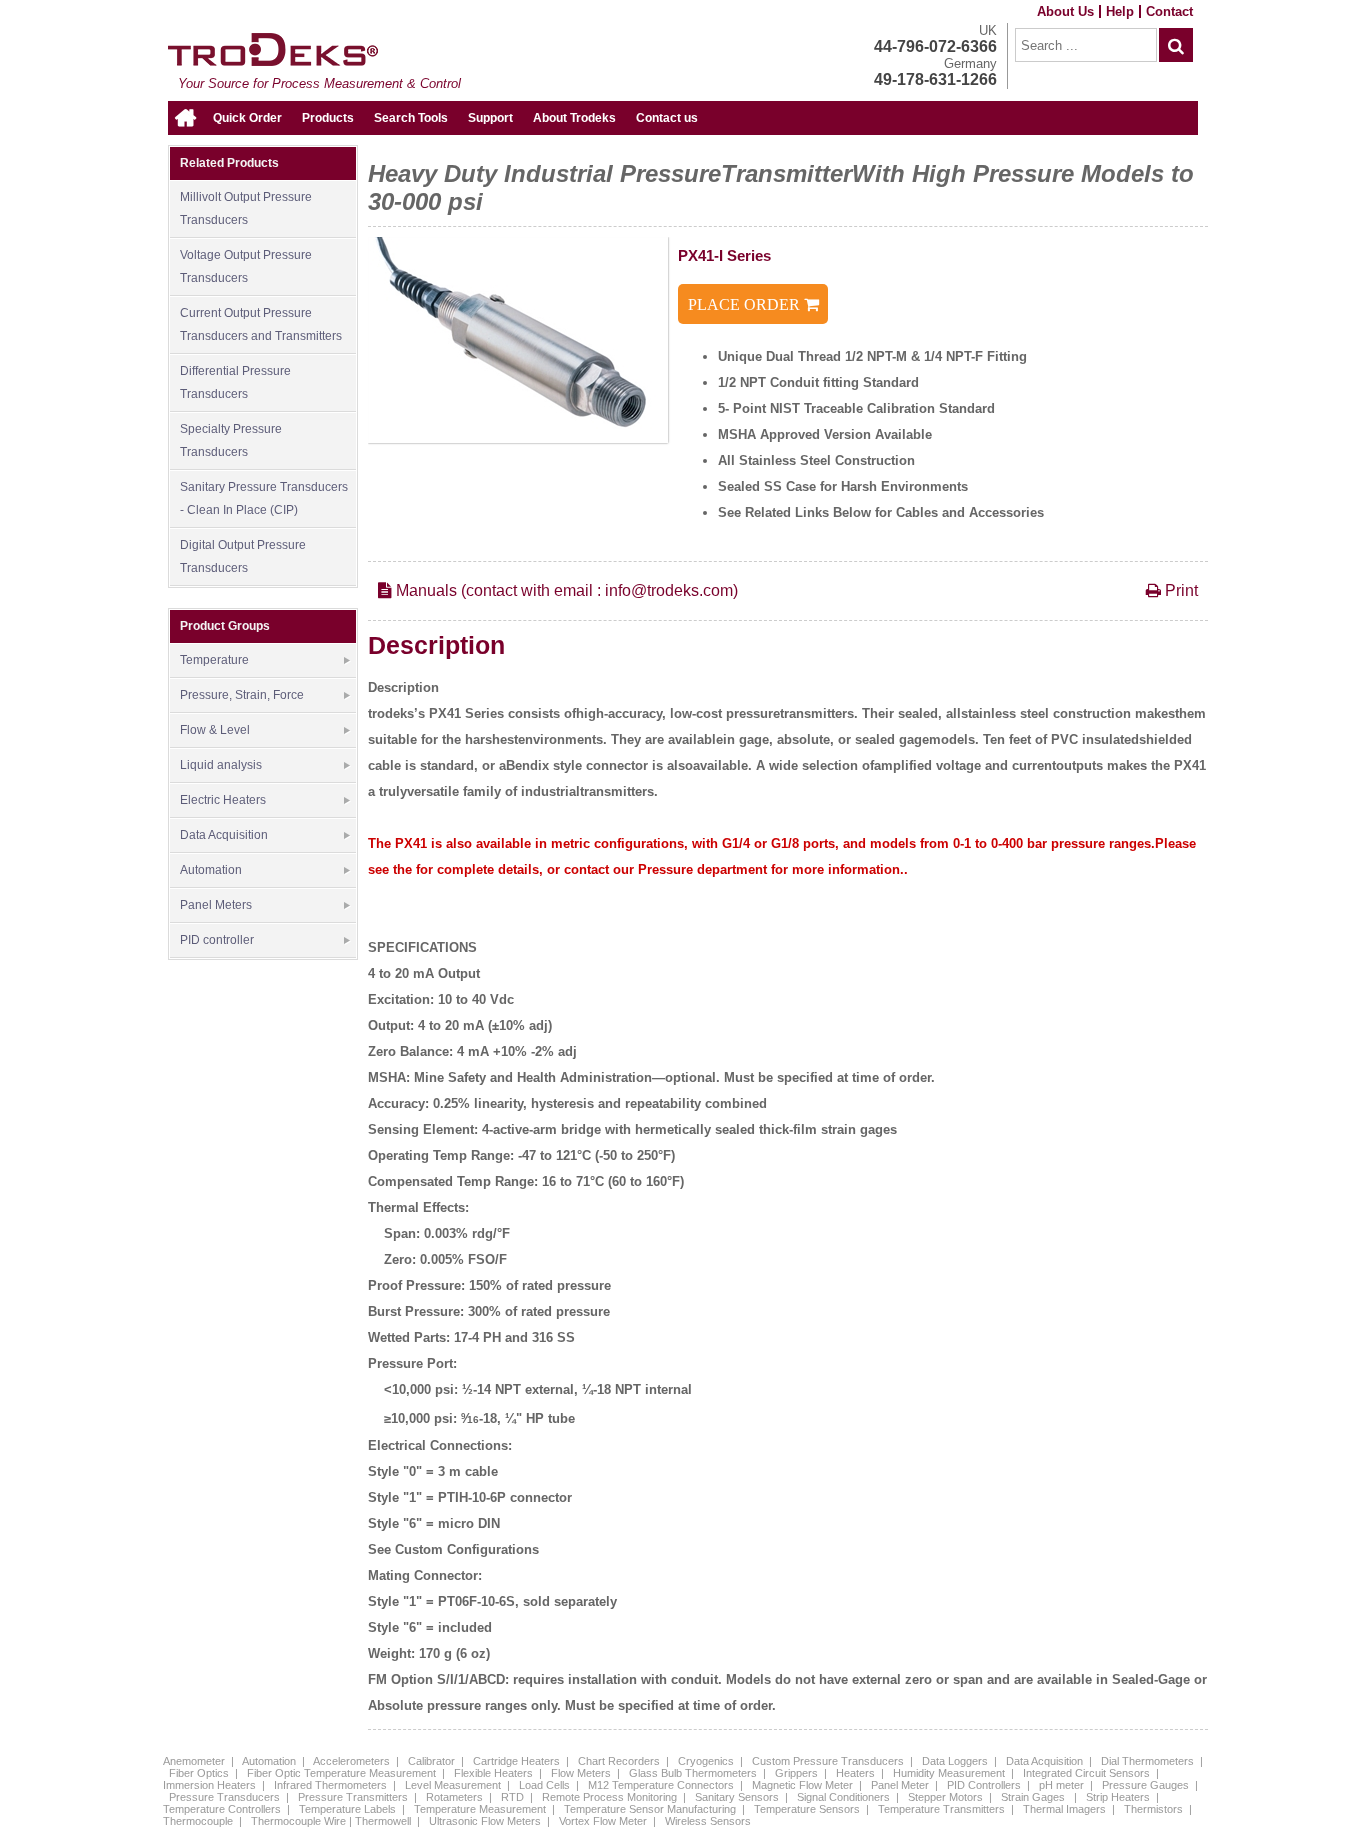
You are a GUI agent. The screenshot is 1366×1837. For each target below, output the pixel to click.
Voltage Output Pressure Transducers (246, 266)
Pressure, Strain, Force (242, 695)
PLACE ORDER (746, 304)
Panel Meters (216, 905)
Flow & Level (215, 730)
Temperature (214, 660)
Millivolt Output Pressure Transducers (246, 208)
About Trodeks (574, 118)
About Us (1065, 11)
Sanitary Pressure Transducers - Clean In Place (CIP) (264, 498)
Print (1179, 590)
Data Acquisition (224, 835)
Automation (211, 870)
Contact (1169, 11)
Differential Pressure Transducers (235, 382)
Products (328, 118)
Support (490, 118)
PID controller (217, 940)
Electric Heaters (223, 800)
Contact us (667, 118)
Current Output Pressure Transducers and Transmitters (261, 324)
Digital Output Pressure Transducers (243, 556)
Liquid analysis (221, 765)
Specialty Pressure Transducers (231, 440)
